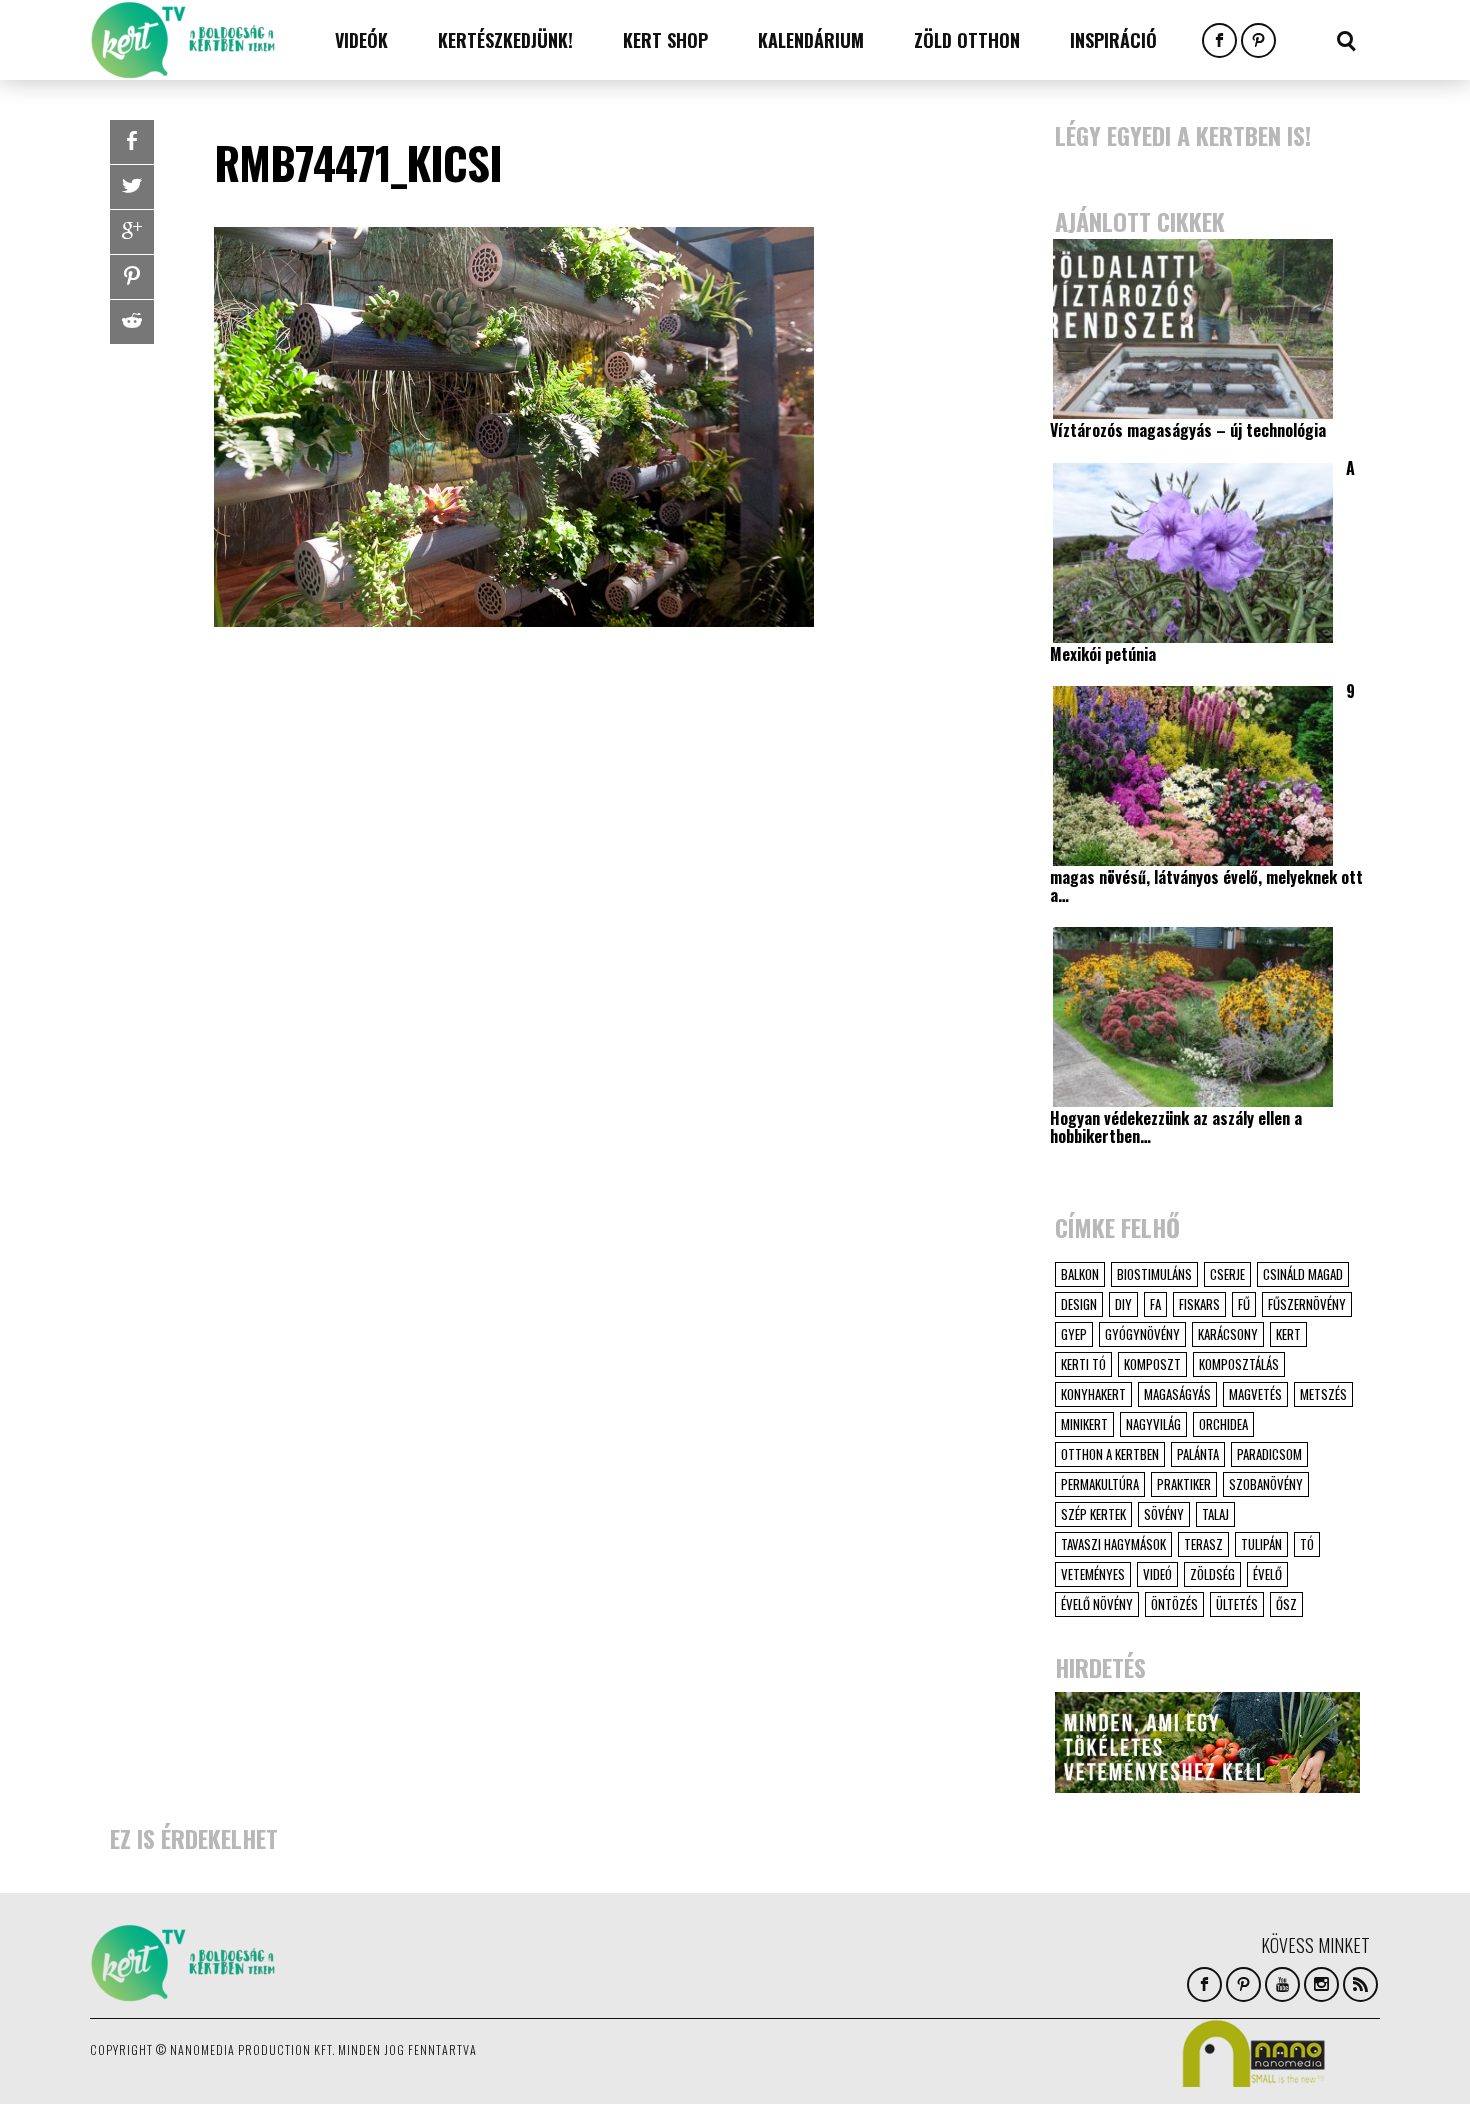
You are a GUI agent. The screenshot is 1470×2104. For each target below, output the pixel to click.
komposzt (1152, 1364)
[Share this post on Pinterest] (132, 277)
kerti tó (1083, 1364)
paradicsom (1269, 1454)
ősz (1286, 1604)
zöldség (1212, 1574)
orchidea (1223, 1424)
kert (1288, 1334)
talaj (1215, 1514)
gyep (1074, 1334)
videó (1157, 1574)
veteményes (1093, 1574)
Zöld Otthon (967, 40)
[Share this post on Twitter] (132, 187)
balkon (1080, 1274)
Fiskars (1199, 1304)
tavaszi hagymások (1113, 1544)
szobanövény (1266, 1484)
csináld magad (1303, 1274)
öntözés (1174, 1604)
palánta (1198, 1454)
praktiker (1184, 1484)
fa (1155, 1304)
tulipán (1261, 1544)
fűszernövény (1307, 1304)
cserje (1227, 1274)
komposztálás (1239, 1364)
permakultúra (1100, 1484)
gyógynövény (1142, 1334)
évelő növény (1097, 1604)
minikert (1084, 1424)
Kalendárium (811, 40)
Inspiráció (1113, 40)
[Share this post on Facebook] (132, 142)
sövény (1164, 1514)
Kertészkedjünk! (505, 40)
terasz (1203, 1544)
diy (1123, 1304)
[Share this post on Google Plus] (132, 232)
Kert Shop (665, 40)
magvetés (1255, 1394)
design (1079, 1304)
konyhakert (1093, 1394)
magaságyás (1177, 1394)
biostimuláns (1154, 1274)
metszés (1323, 1394)
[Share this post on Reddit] (132, 322)
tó (1307, 1544)
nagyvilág (1153, 1424)
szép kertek (1093, 1514)
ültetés (1237, 1604)
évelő (1267, 1574)
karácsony (1228, 1334)
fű (1244, 1304)
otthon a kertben (1110, 1454)
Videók (361, 40)
